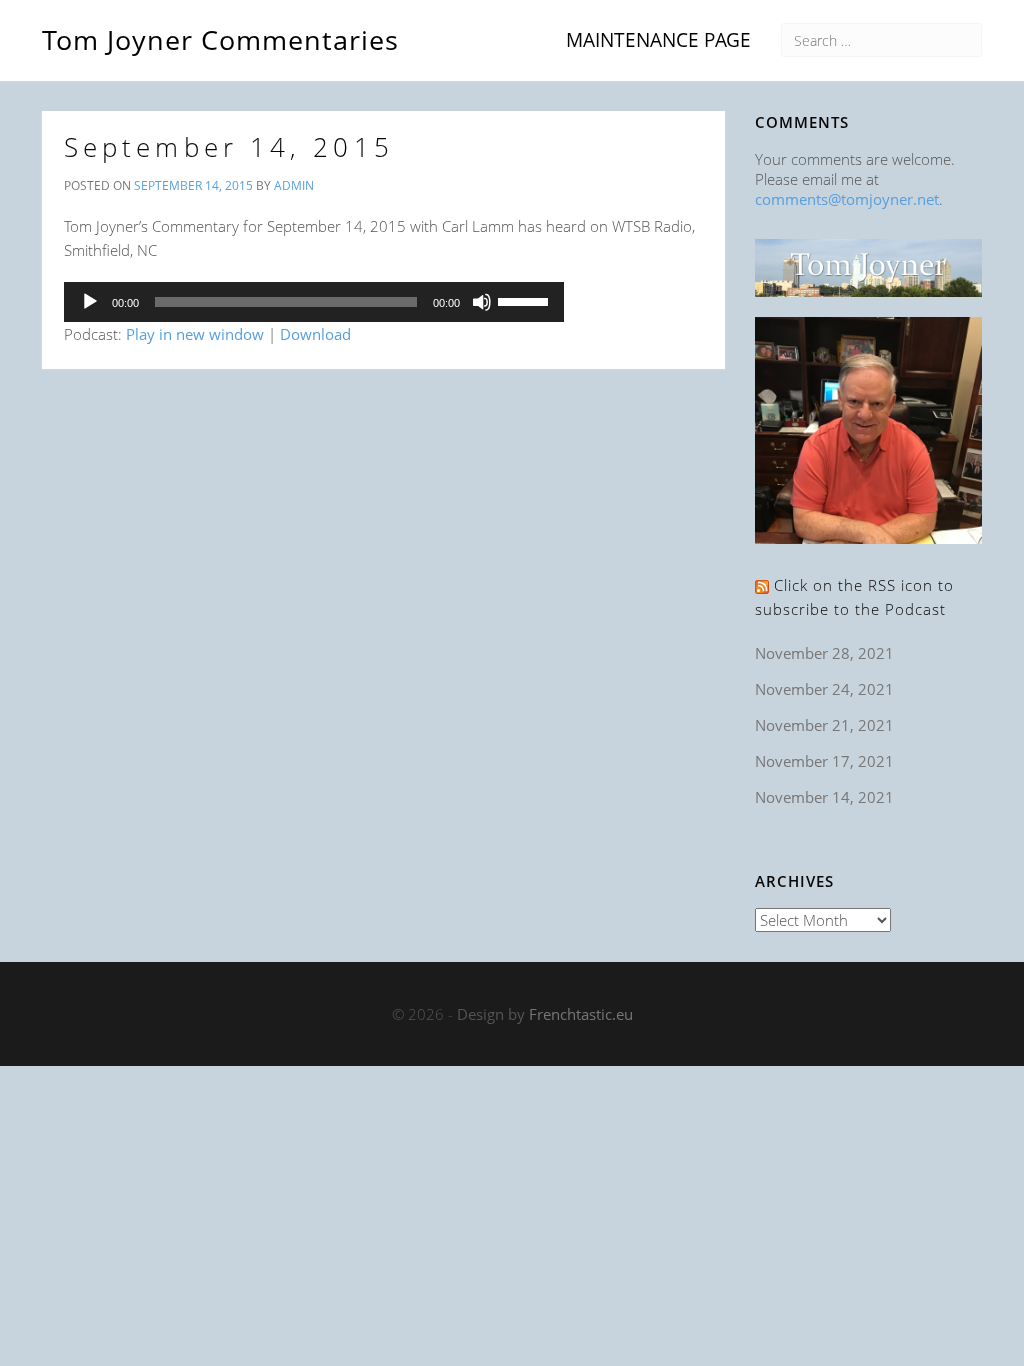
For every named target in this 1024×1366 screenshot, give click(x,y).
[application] (314, 302)
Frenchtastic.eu (581, 1014)
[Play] (90, 302)
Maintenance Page (658, 39)
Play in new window (195, 334)
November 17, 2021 (824, 761)
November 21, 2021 (824, 725)
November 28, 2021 (824, 653)
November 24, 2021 (824, 689)
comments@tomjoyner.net (847, 199)
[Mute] (482, 302)
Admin (294, 185)
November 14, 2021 (824, 797)
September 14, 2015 (229, 147)
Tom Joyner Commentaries (220, 36)
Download (315, 334)
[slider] (526, 300)
